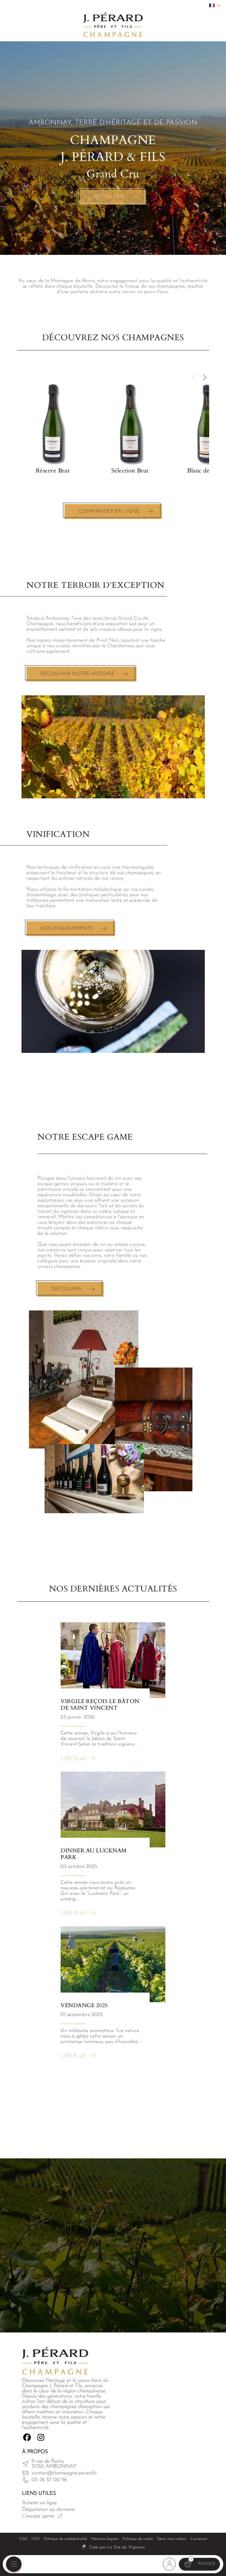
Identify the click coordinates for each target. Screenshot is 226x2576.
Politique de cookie (138, 2539)
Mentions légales (105, 2539)
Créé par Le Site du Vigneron (117, 2547)
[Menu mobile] (14, 2564)
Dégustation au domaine (48, 2509)
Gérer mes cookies (172, 2539)
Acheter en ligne (39, 2503)
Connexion (199, 2539)
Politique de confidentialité (65, 2539)
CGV (36, 2539)
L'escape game (38, 2516)
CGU (23, 2539)
